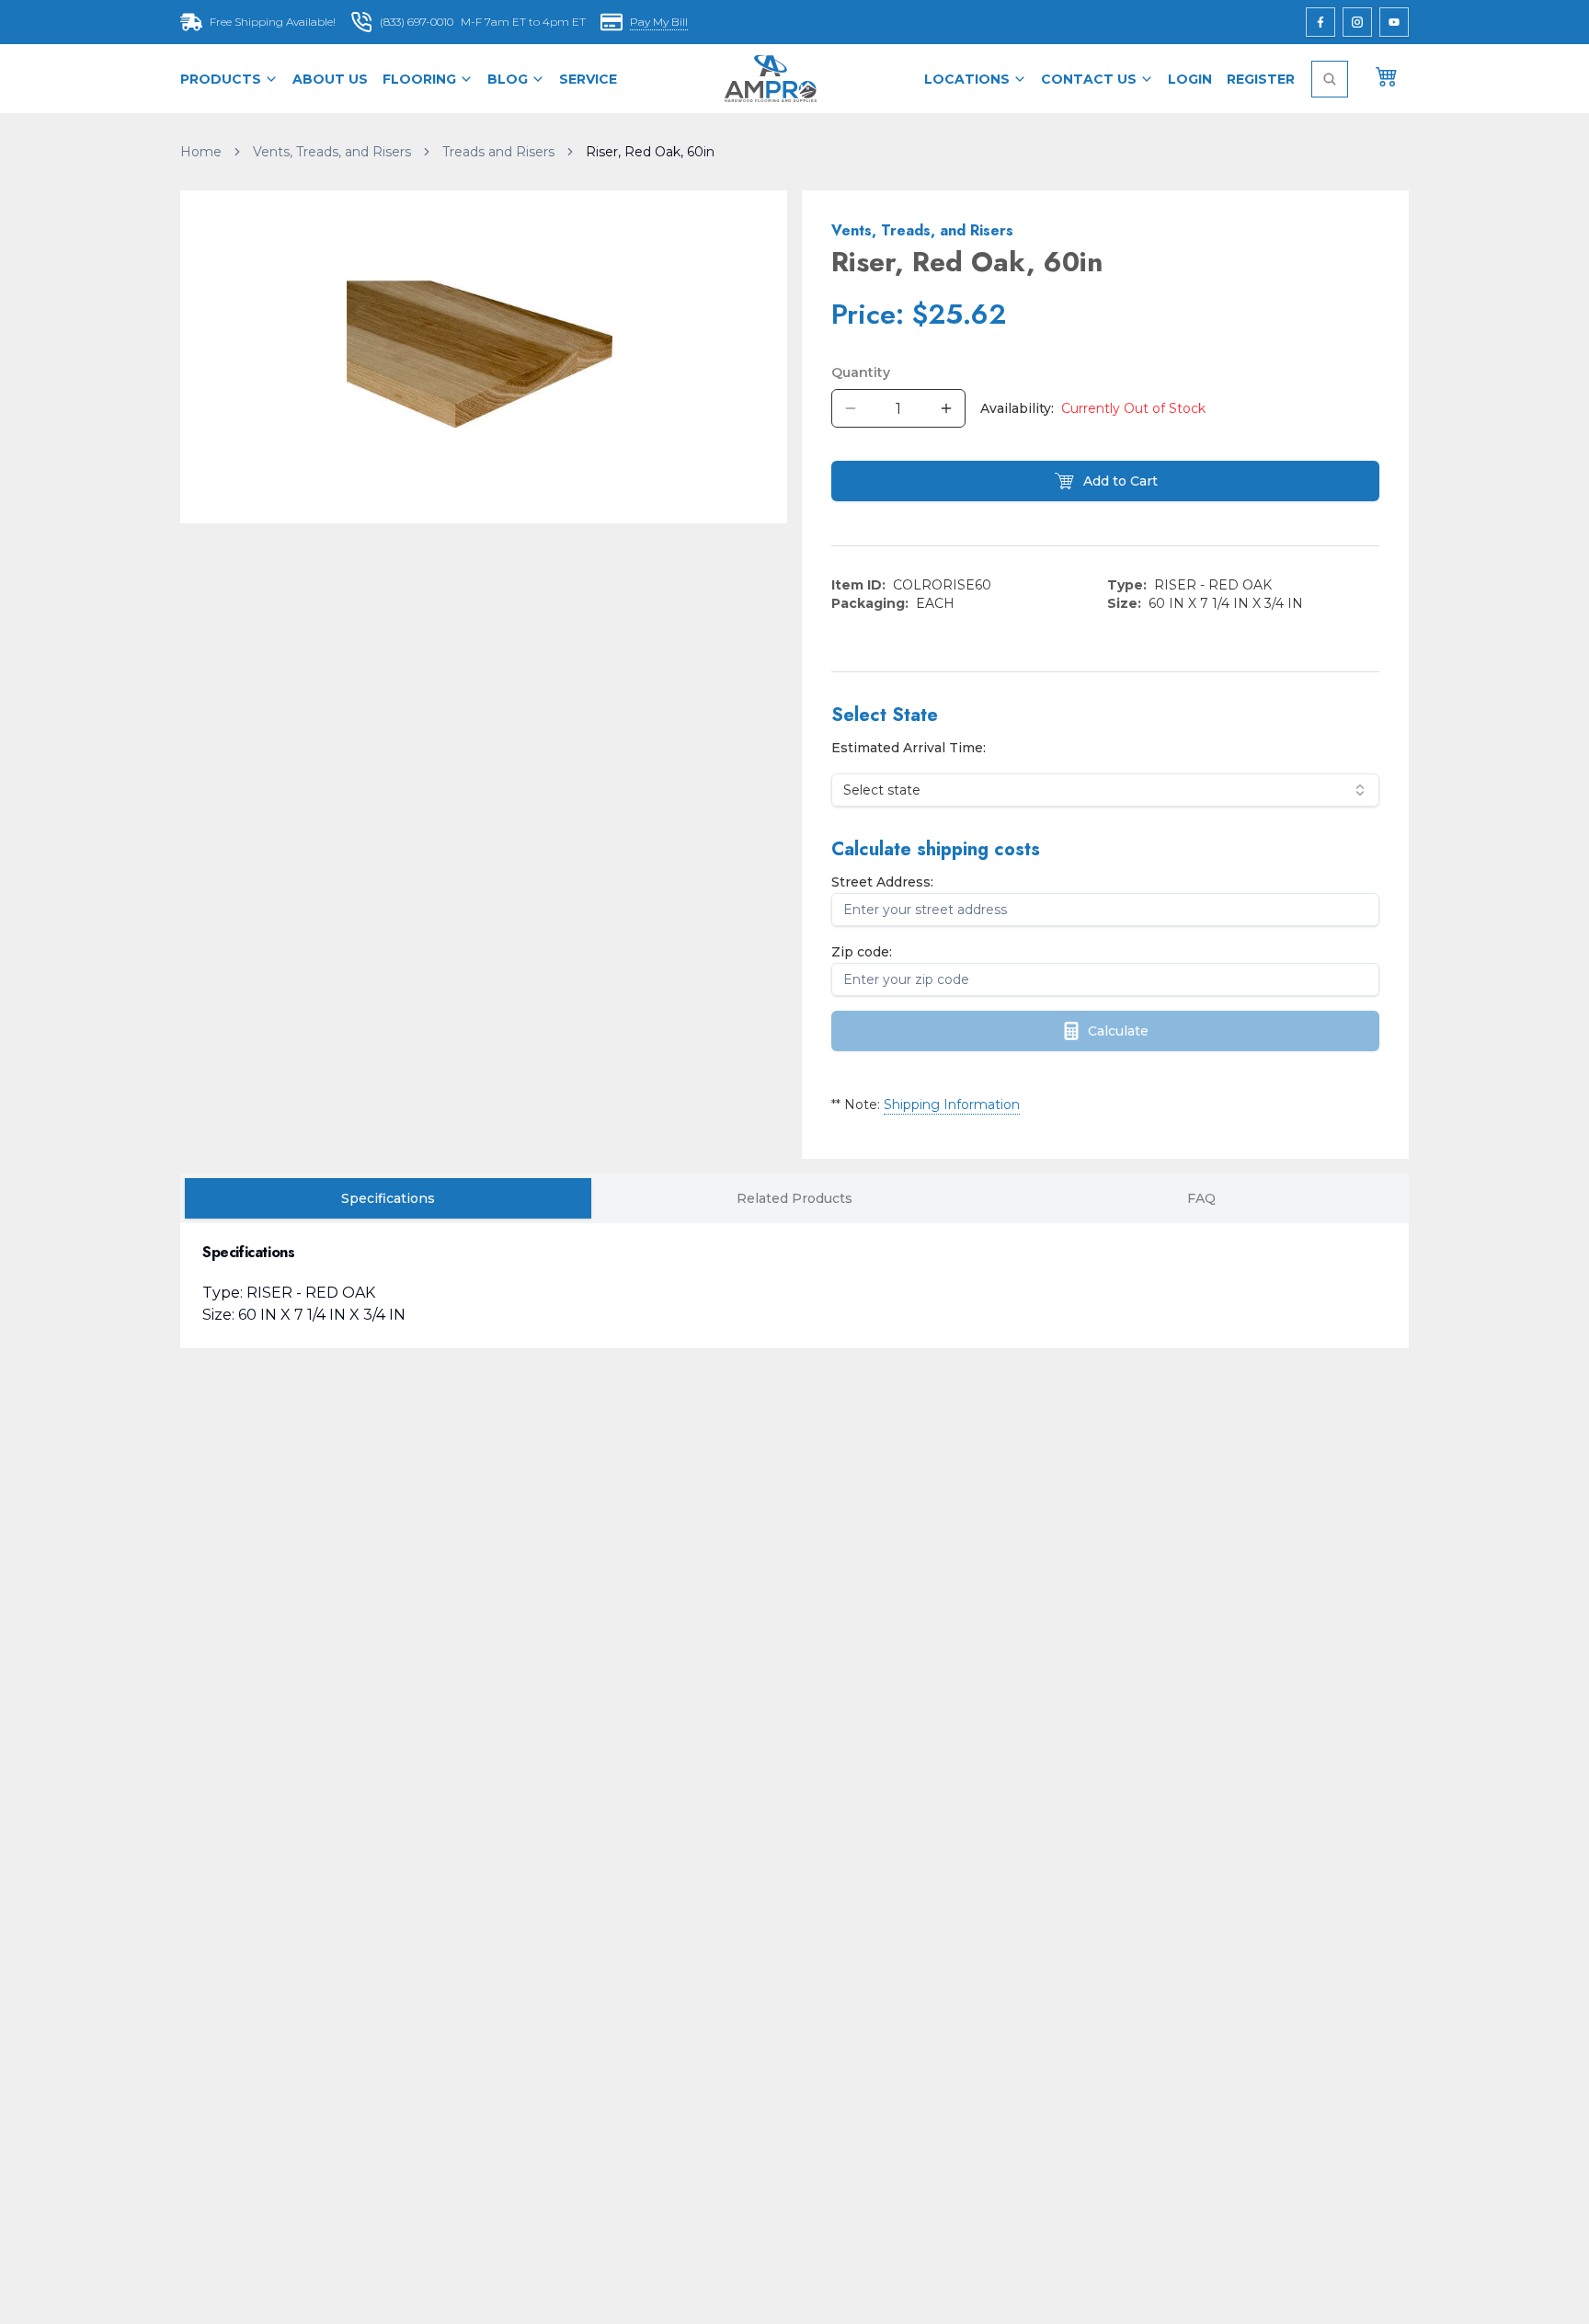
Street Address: (882, 882)
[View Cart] (1387, 75)
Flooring (419, 79)
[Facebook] (1320, 22)
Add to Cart (1120, 481)
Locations (967, 79)
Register (1261, 79)
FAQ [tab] (1201, 1198)
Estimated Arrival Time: (909, 748)
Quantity (861, 372)
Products (221, 79)
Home (201, 152)
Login (1190, 79)
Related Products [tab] (794, 1198)
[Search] (1330, 79)
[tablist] (794, 1198)
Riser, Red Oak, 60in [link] (650, 152)
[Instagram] (1357, 22)
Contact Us (1089, 79)
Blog (508, 79)
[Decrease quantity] (851, 408)
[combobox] (1105, 790)
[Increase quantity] (946, 408)
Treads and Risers (498, 152)
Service (588, 79)
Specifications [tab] (388, 1198)
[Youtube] (1394, 22)
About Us (330, 79)
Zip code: (862, 952)
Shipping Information (952, 1105)
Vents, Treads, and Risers (332, 152)
